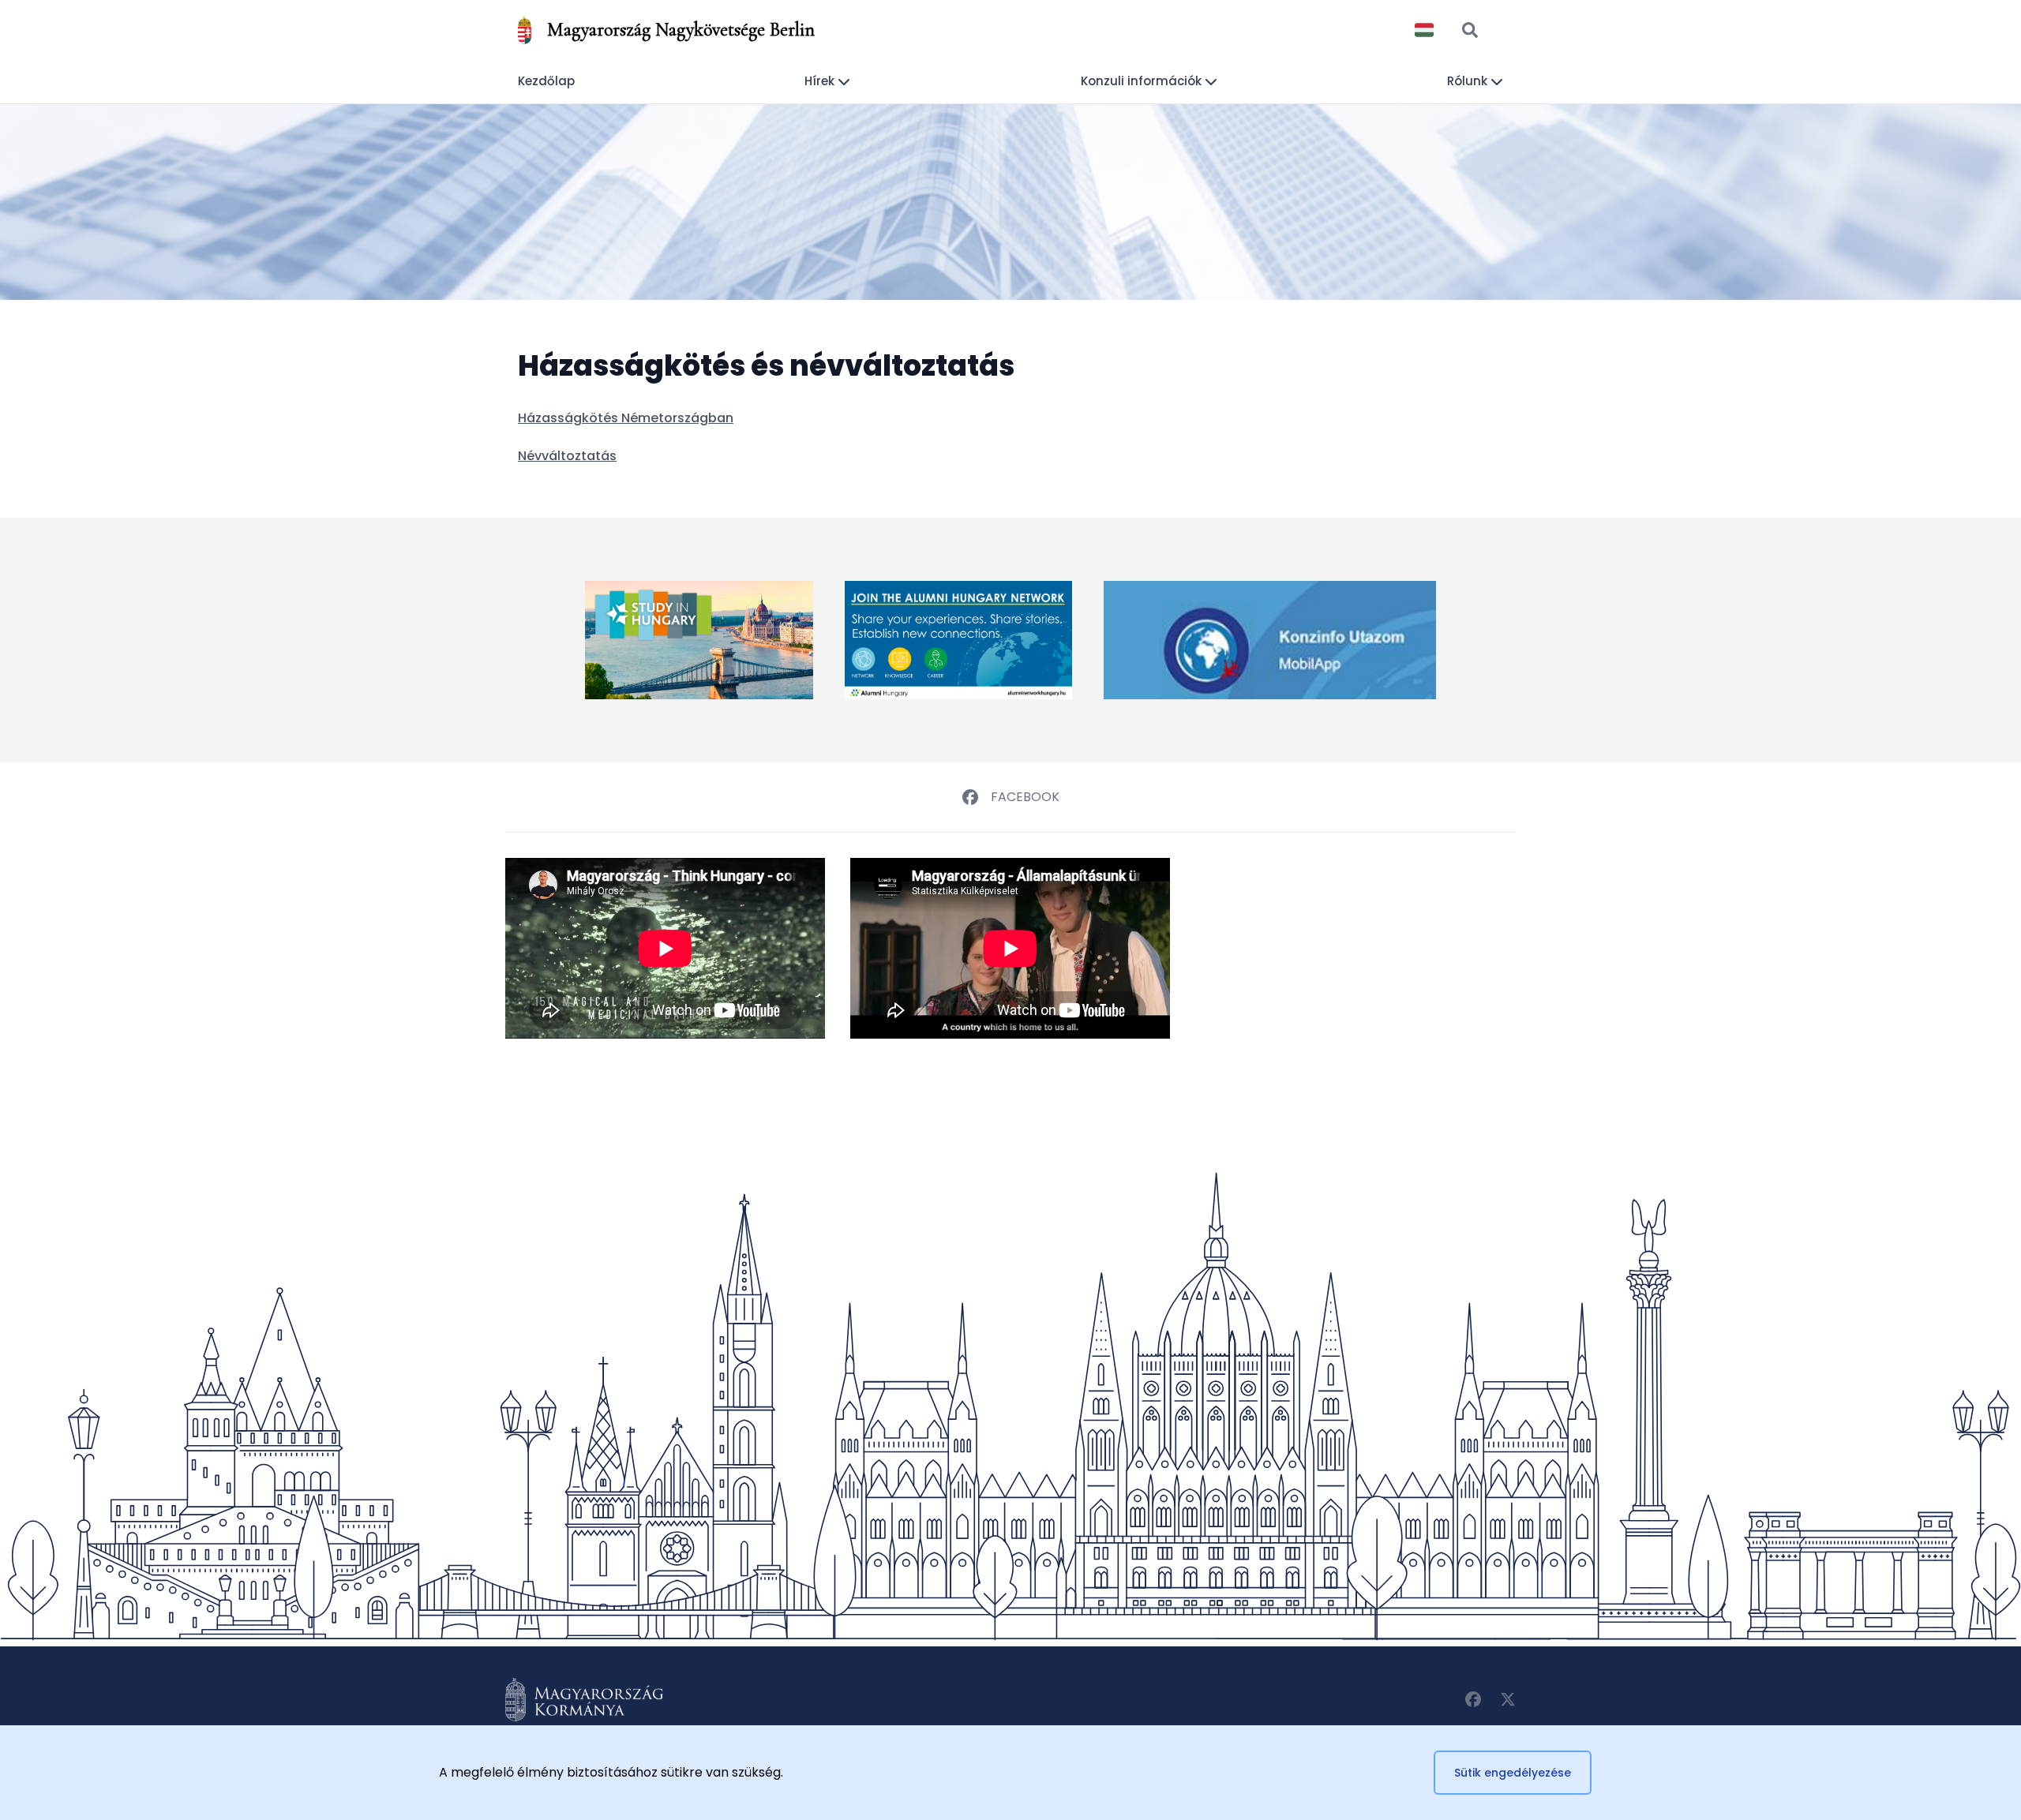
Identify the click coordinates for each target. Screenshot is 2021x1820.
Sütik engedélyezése (1513, 1773)
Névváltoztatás (567, 456)
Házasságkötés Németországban (626, 418)
